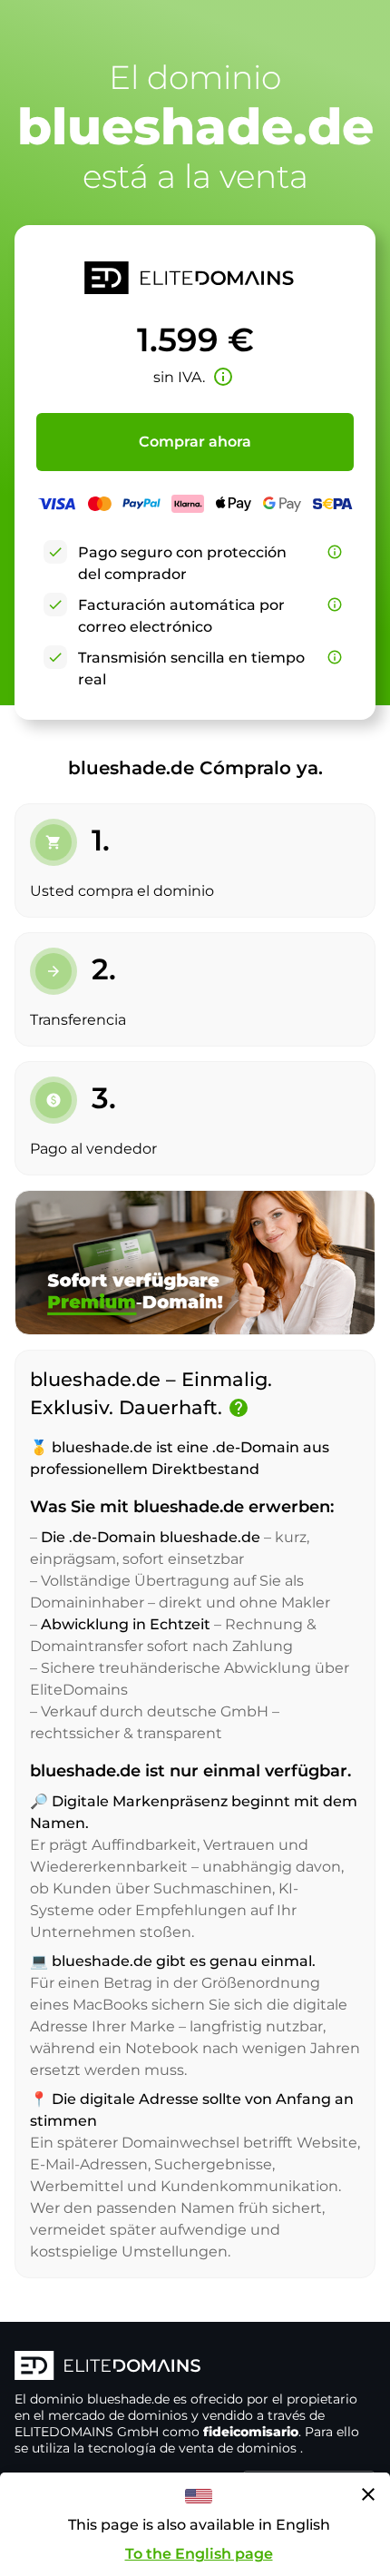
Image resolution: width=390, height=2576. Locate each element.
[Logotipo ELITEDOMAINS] (195, 2367)
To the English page (199, 2554)
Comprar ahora (195, 442)
